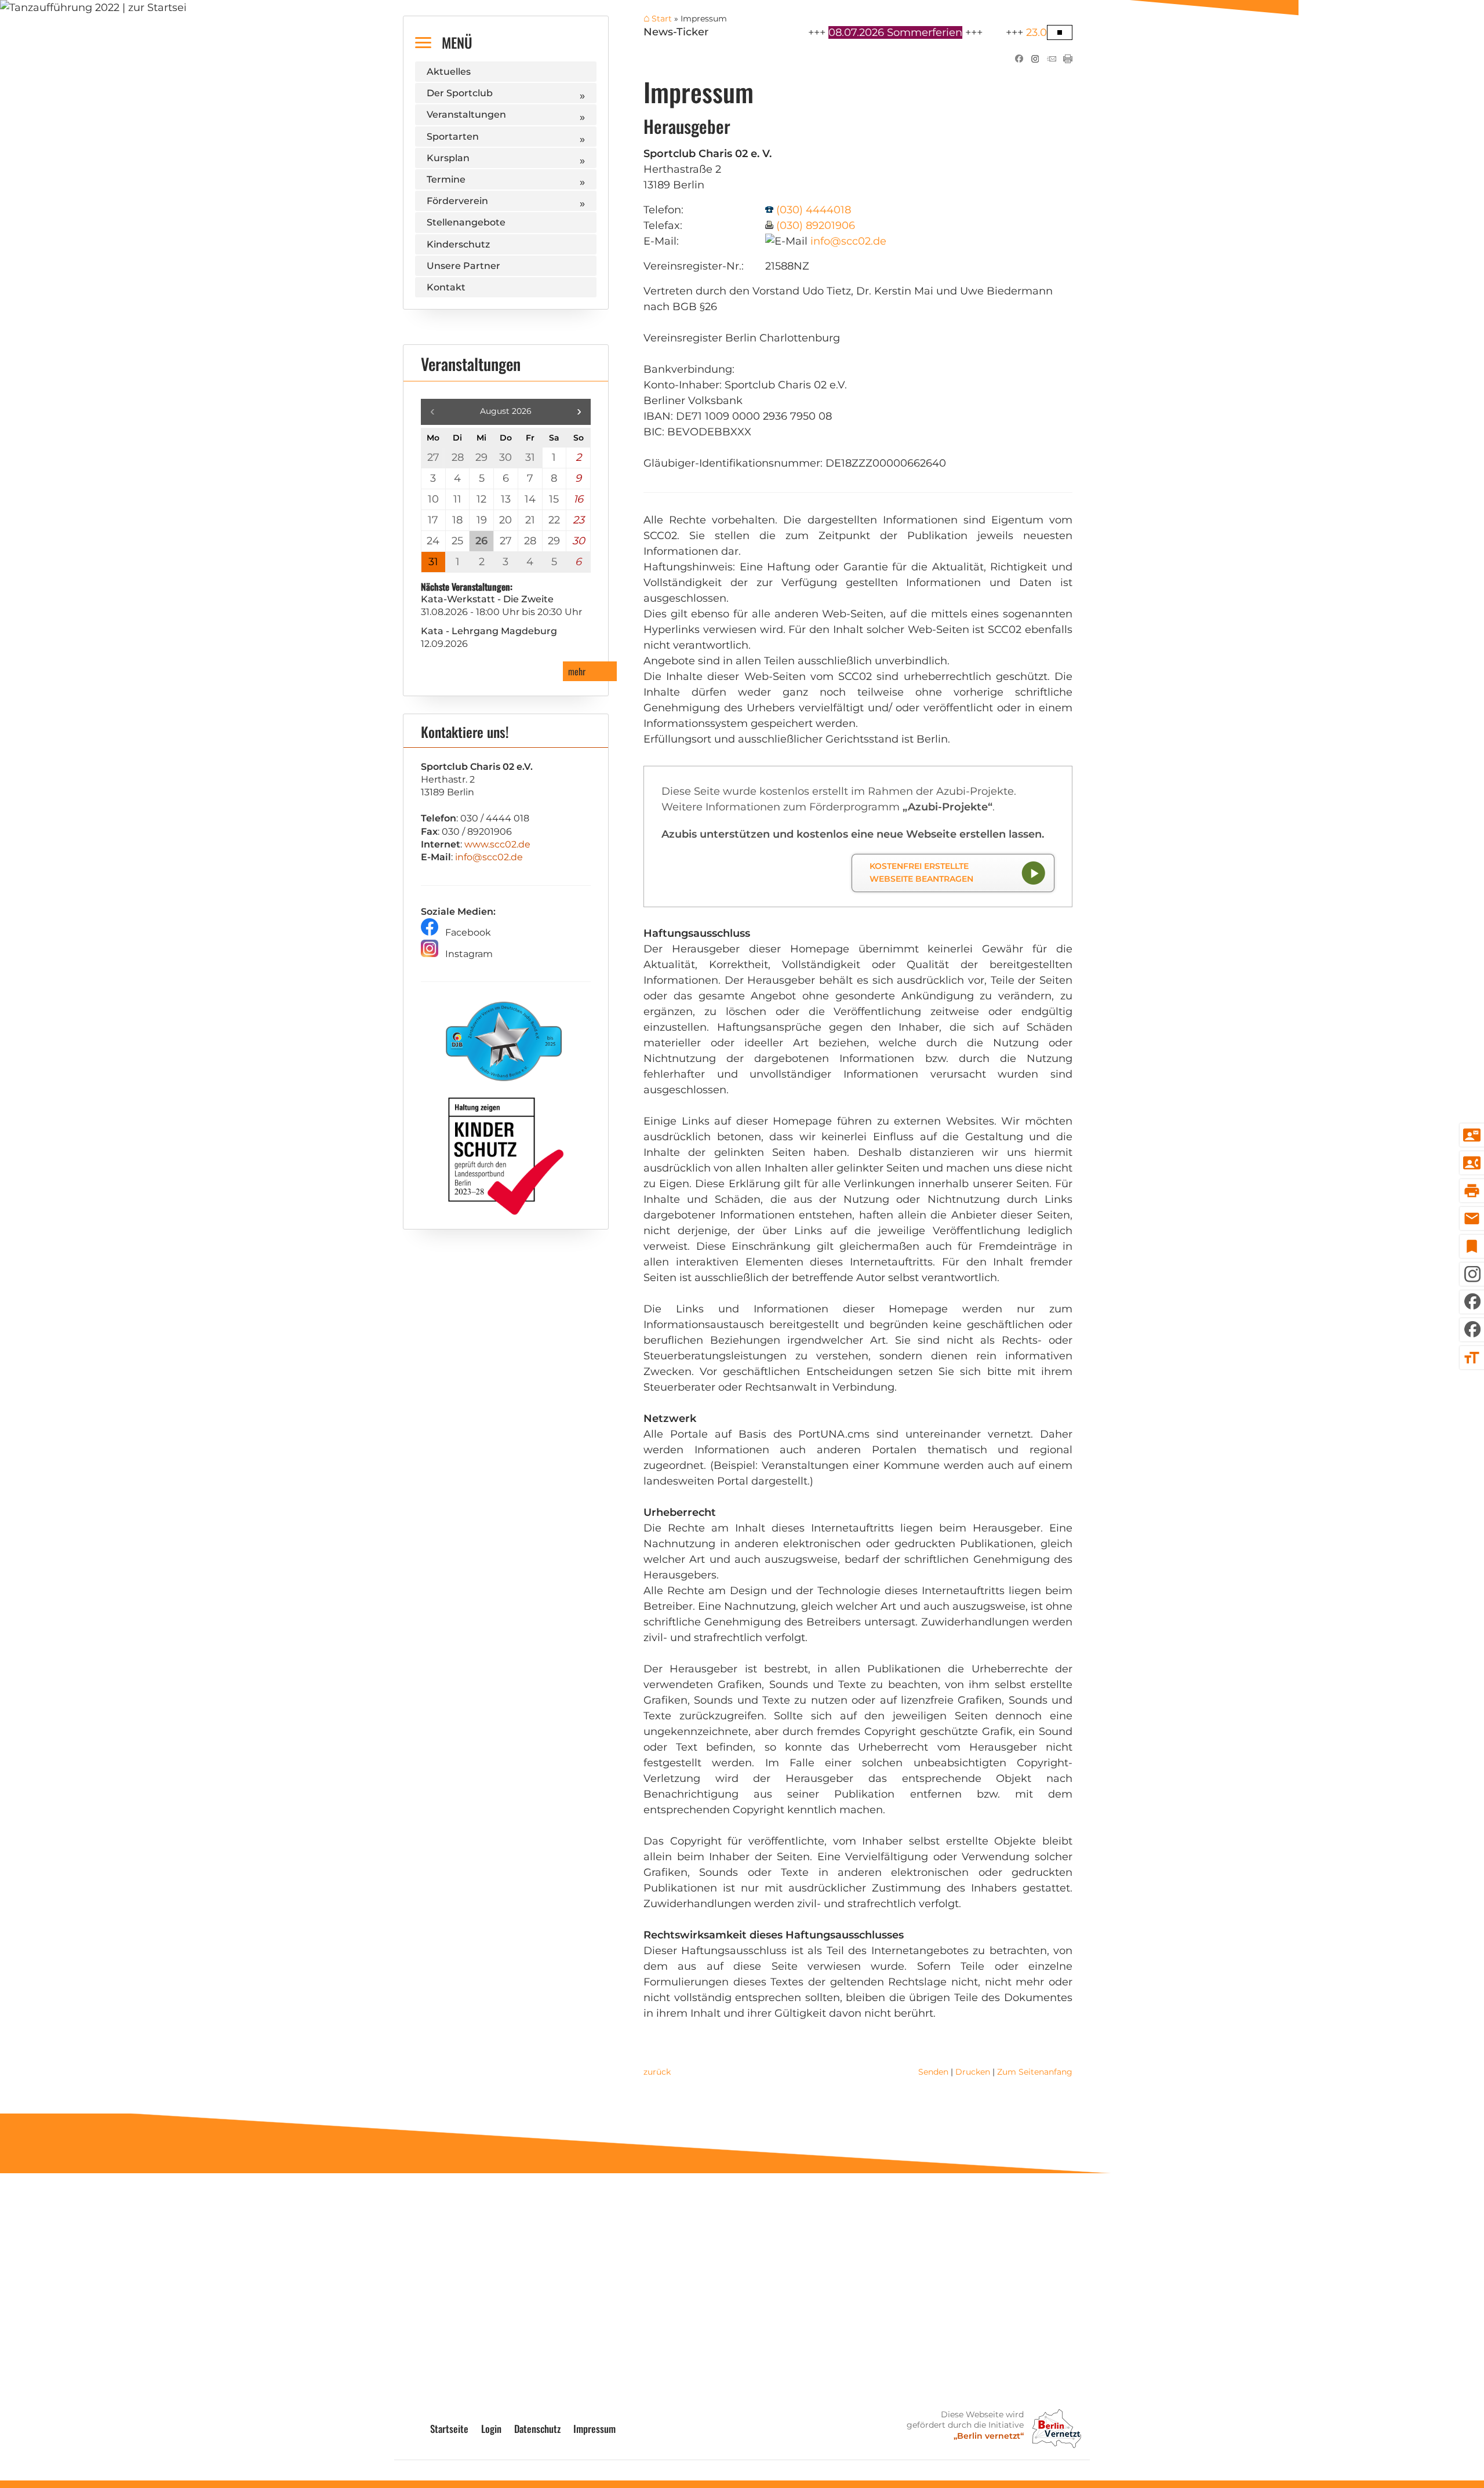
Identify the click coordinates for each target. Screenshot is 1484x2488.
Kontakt (446, 287)
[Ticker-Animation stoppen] (1060, 32)
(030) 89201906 (816, 225)
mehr (577, 671)
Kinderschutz (458, 244)
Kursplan (448, 158)
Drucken (973, 2072)
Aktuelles (449, 72)
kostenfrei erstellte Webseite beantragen (921, 872)
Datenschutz (537, 2429)
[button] (579, 412)
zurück (657, 2072)
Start (662, 19)
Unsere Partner (463, 266)
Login (491, 2429)
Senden (933, 2072)
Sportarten (453, 137)
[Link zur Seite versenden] (1052, 60)
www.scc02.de (497, 844)
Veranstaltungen (466, 114)
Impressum (594, 2429)
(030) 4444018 (814, 210)
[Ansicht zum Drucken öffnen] (1068, 60)
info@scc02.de (848, 241)
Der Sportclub (460, 93)
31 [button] (433, 562)
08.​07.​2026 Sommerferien (852, 32)
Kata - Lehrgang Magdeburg (489, 631)
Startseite (449, 2429)
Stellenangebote (466, 222)
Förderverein (457, 201)
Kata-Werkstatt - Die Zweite (487, 599)
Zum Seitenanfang (1035, 2072)
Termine (446, 179)
